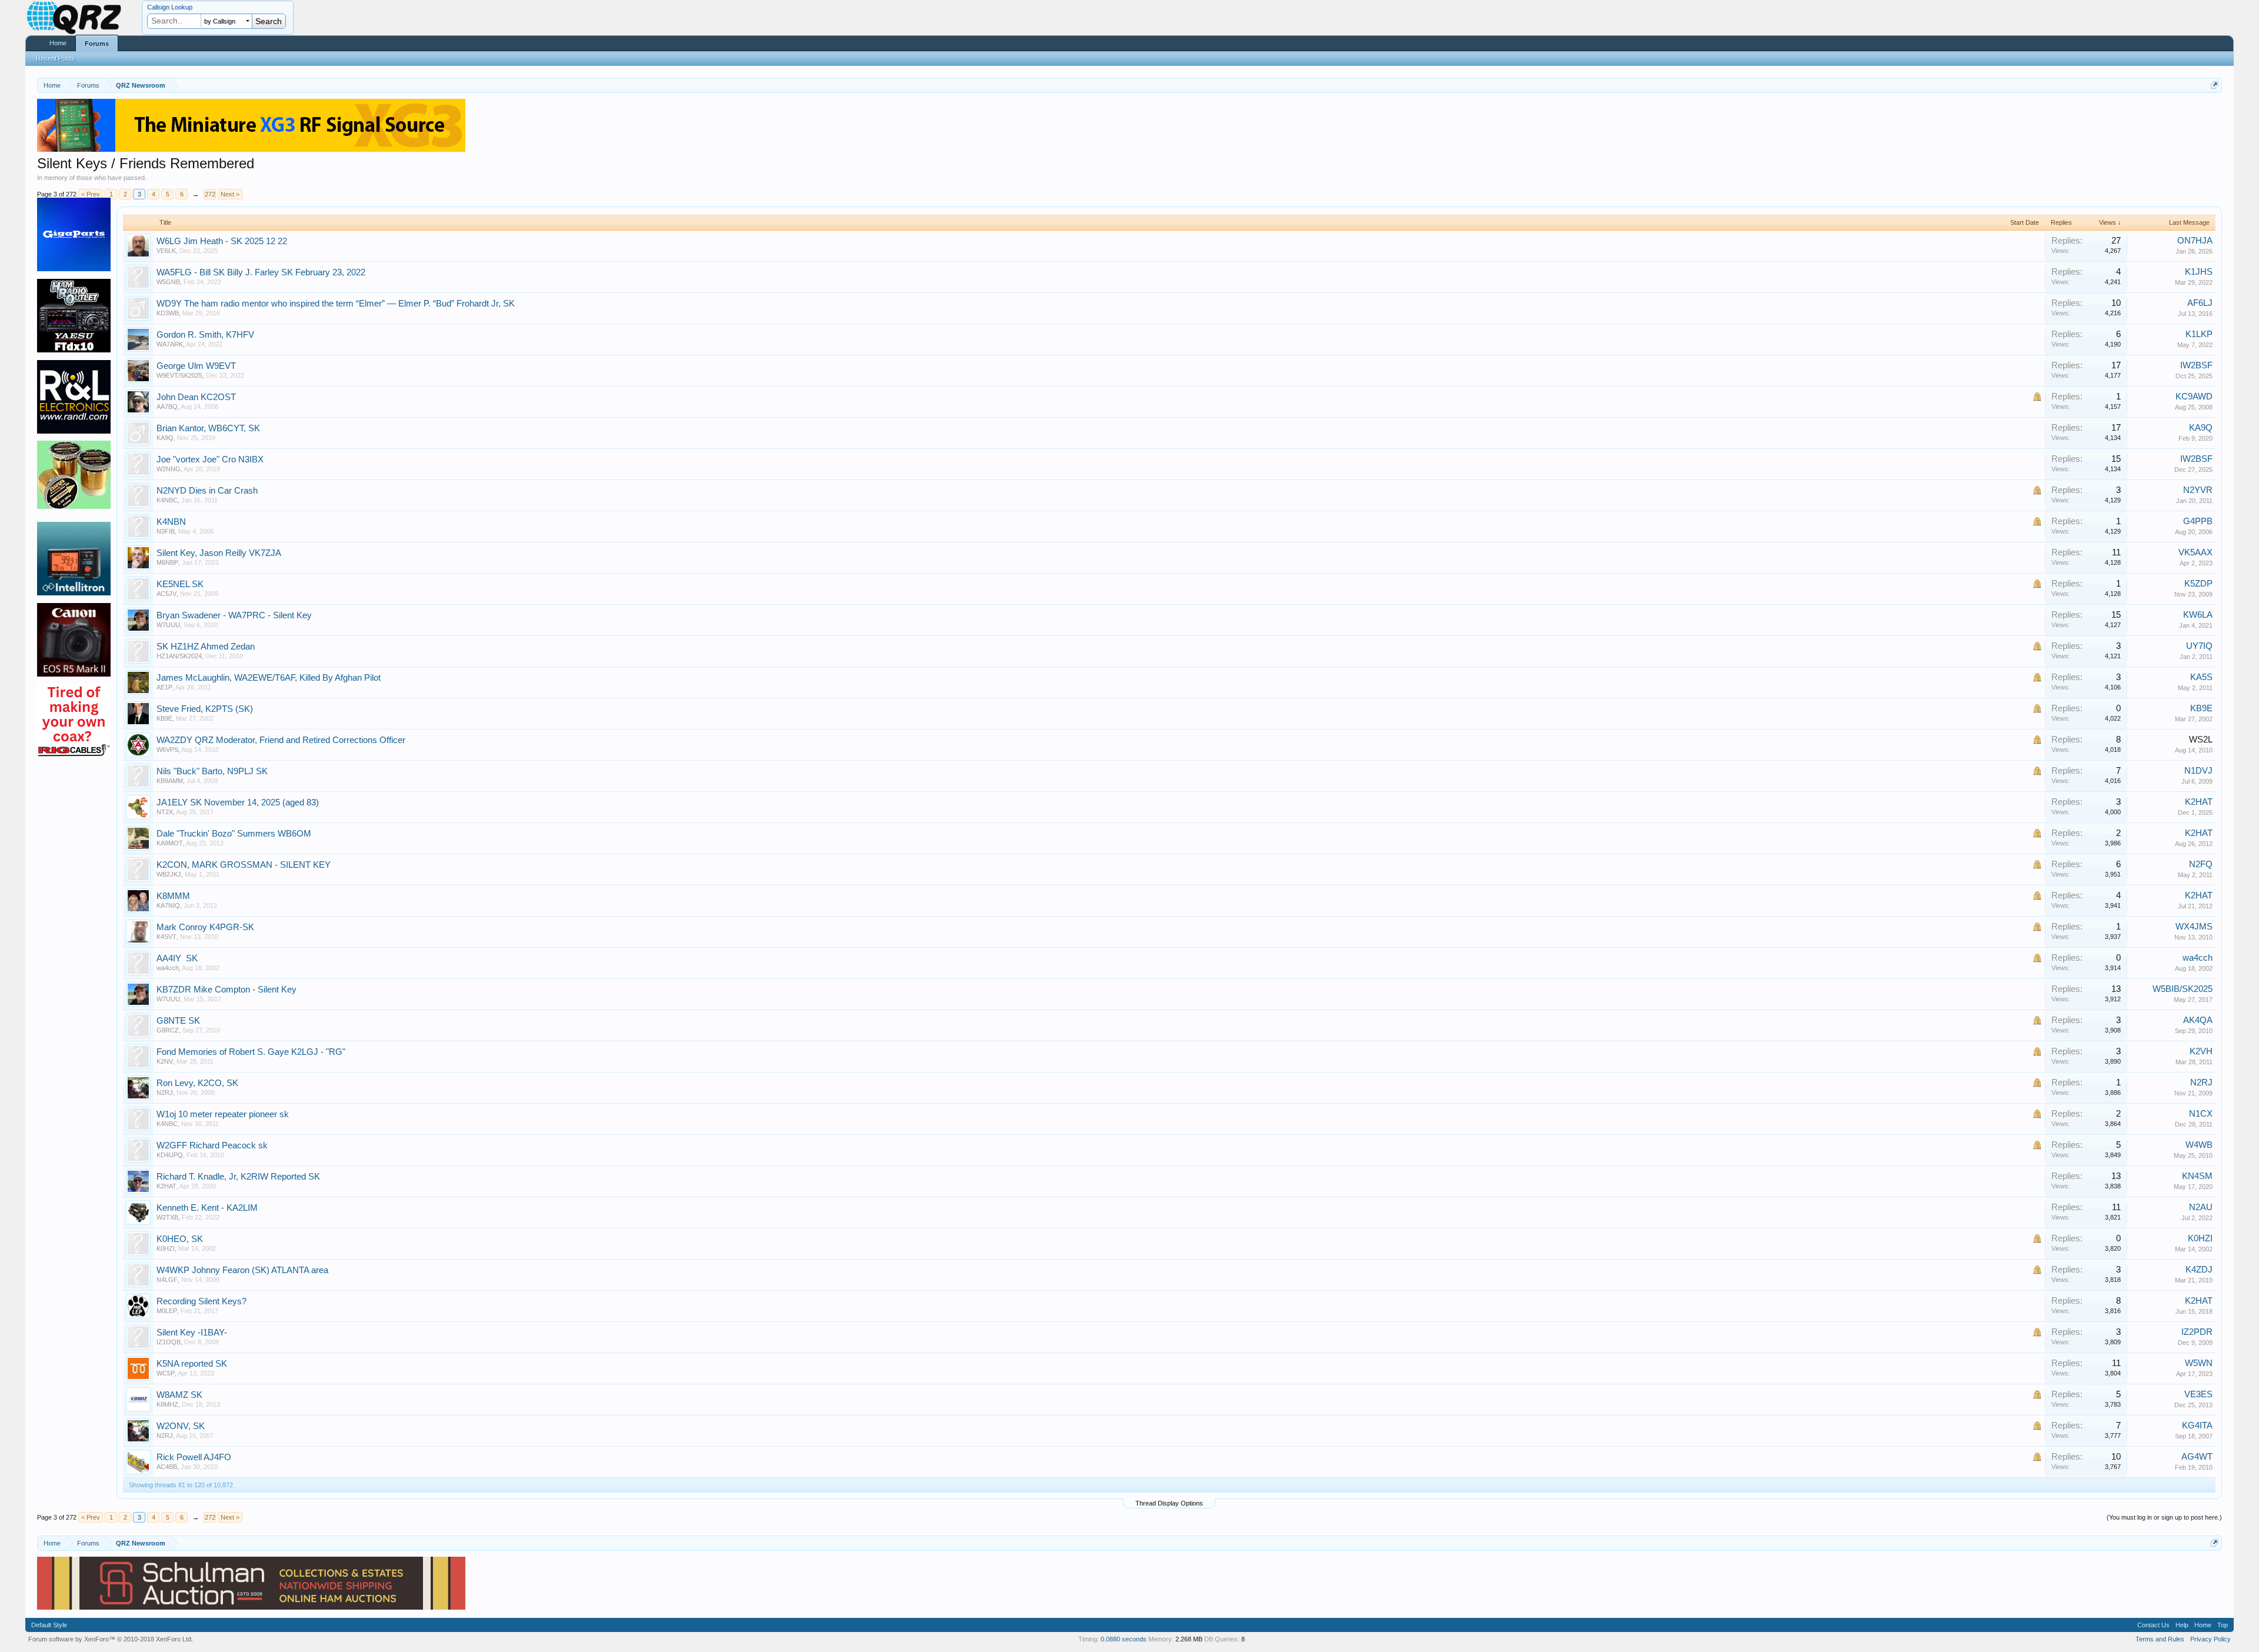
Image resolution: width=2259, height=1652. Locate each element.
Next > (230, 194)
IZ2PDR (2197, 1332)
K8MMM (173, 896)
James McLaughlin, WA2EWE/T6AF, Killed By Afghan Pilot (269, 678)
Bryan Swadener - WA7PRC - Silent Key (234, 615)
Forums (97, 44)
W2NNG (169, 469)
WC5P (166, 1373)
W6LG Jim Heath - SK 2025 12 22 (222, 241)
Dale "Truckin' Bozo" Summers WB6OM (234, 834)
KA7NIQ (168, 905)
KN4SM (2197, 1176)
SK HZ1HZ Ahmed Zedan (206, 647)
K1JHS (2199, 272)
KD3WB (168, 313)
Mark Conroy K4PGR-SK (205, 927)
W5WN (2199, 1363)
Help (2182, 1625)
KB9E (164, 718)
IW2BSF (2196, 365)
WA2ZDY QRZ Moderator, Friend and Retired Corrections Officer (281, 740)
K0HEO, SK (180, 1239)
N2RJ (165, 1093)
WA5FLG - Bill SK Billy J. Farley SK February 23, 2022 (261, 272)
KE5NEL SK (180, 584)
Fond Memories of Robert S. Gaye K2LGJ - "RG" (251, 1052)
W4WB (2199, 1145)
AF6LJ (2200, 303)
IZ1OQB (169, 1342)
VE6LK (166, 251)
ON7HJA (2195, 241)
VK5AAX (2195, 552)
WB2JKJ (169, 874)
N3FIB (166, 531)
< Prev (91, 194)
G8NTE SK (178, 1021)
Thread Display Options (1169, 1503)
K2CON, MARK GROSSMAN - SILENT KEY (244, 865)
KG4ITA (2197, 1425)
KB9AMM (170, 781)
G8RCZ (168, 1030)
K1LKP (2199, 334)
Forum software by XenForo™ (111, 1639)
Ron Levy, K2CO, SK (197, 1083)
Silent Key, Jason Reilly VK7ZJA (219, 553)
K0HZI (166, 1248)
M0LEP (167, 1311)
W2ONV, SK (181, 1426)
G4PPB (2198, 521)
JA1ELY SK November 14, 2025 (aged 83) (238, 802)
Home (58, 43)
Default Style (49, 1625)
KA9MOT (170, 843)
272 (210, 194)
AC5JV (166, 594)
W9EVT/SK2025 (179, 375)
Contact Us (2153, 1625)
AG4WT (2197, 1457)
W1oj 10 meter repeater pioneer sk (223, 1114)
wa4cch (168, 968)
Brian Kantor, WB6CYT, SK (208, 428)
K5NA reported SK (192, 1364)
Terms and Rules (2160, 1639)
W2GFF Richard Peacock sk (212, 1145)
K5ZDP (2198, 584)
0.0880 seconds (1124, 1639)
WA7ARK (170, 344)
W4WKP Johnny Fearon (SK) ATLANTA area (242, 1270)
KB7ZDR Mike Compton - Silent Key (226, 990)
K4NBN (171, 522)
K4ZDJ (2199, 1270)
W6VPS (167, 750)
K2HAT (2199, 802)
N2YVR (2198, 490)
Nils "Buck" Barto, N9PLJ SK (212, 771)
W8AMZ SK (179, 1395)
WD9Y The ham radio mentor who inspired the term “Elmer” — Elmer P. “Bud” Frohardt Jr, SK (336, 304)
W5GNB (168, 282)
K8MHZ (167, 1404)
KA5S (2201, 677)
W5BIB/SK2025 (2183, 989)
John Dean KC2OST (196, 397)
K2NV (165, 1061)
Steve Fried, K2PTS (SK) (205, 709)
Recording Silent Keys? (201, 1301)
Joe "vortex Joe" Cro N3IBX (210, 459)
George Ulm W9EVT (196, 366)
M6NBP (167, 562)
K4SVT (166, 937)
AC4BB (167, 1467)
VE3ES (2198, 1394)
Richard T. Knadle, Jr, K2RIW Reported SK (238, 1177)
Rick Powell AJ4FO (194, 1457)
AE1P (164, 687)
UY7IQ (2199, 646)
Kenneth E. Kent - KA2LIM (207, 1208)
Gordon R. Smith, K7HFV (205, 335)
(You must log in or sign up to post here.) (2164, 1517)
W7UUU (168, 625)
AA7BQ (167, 407)
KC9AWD (2194, 397)
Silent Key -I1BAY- (192, 1333)
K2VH (2201, 1051)
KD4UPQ (170, 1155)
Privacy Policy (2210, 1639)
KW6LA (2198, 615)
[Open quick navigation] (2215, 85)
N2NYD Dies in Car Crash (207, 491)
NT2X (165, 812)
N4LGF (167, 1280)
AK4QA (2198, 1020)
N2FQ (2201, 864)
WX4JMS (2194, 927)
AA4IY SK (177, 958)
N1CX (2201, 1114)
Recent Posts (55, 58)
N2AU (2201, 1207)
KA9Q (165, 438)
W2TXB (167, 1217)
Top (2223, 1625)
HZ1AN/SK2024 (179, 656)
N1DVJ (2198, 771)
